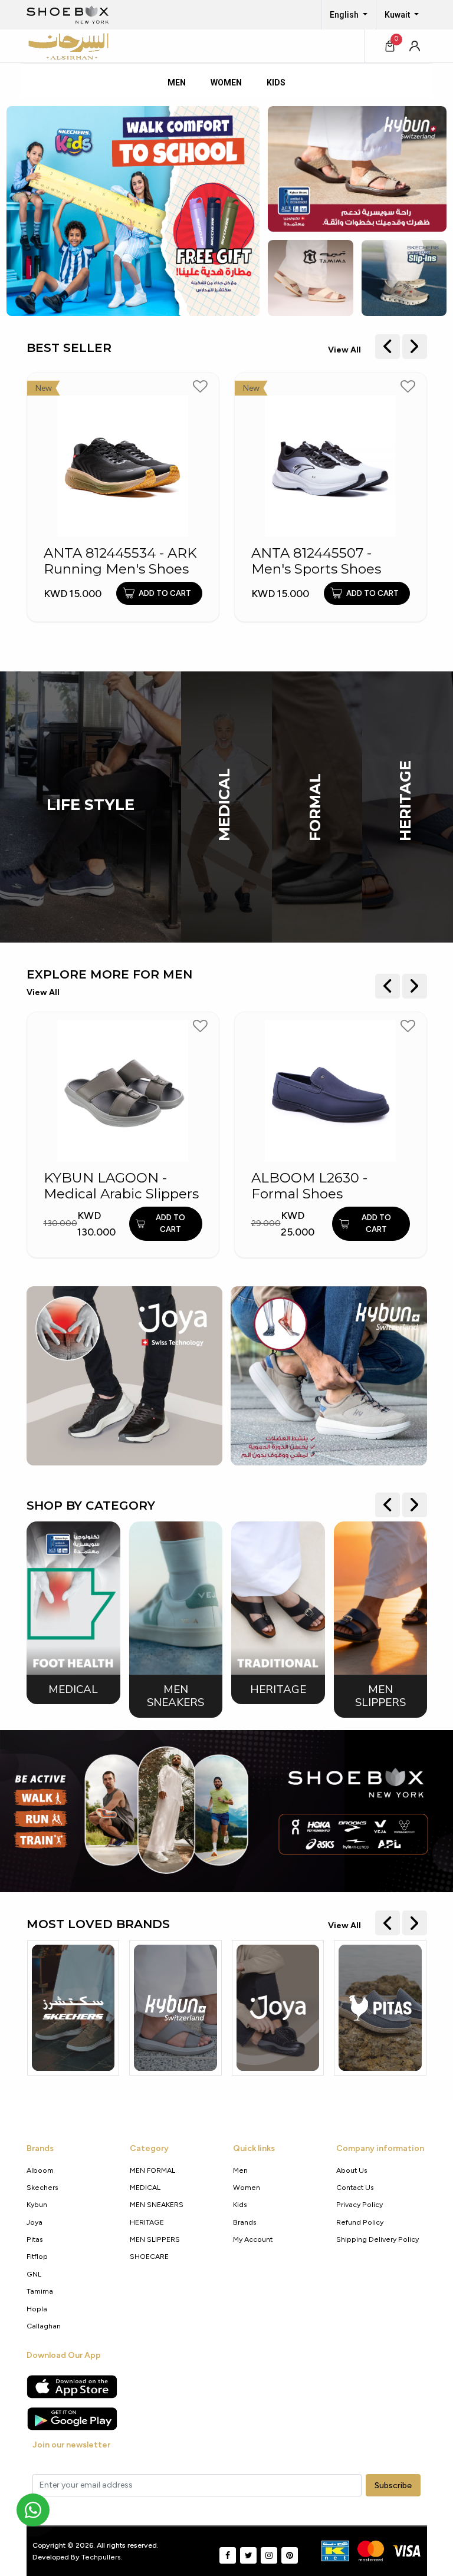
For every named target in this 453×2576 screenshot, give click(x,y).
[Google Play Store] (72, 2419)
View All (344, 350)
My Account (253, 2239)
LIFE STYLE (91, 805)
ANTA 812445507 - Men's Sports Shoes (316, 561)
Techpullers (101, 2557)
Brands (245, 2222)
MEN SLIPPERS (155, 2239)
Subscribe (393, 2486)
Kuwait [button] (398, 15)
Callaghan (44, 2326)
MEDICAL (224, 805)
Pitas (35, 2239)
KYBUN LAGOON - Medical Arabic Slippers (121, 1186)
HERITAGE (405, 801)
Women (247, 2187)
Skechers (42, 2187)
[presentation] (388, 347)
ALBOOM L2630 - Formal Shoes (309, 1186)
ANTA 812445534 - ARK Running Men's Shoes (120, 561)
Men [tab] (177, 83)
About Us (352, 2170)
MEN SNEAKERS (157, 2204)
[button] (415, 46)
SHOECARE (149, 2256)
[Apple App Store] (72, 2387)
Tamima (40, 2291)
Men (240, 2170)
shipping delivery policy (377, 2239)
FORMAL (315, 807)
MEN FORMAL (152, 2170)
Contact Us (355, 2187)
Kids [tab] (276, 83)
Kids (240, 2204)
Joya (35, 2222)
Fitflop (37, 2256)
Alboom (40, 2170)
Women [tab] (226, 83)
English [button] (345, 15)
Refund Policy (360, 2222)
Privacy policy (360, 2204)
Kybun (37, 2204)
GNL (34, 2274)
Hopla (37, 2309)
